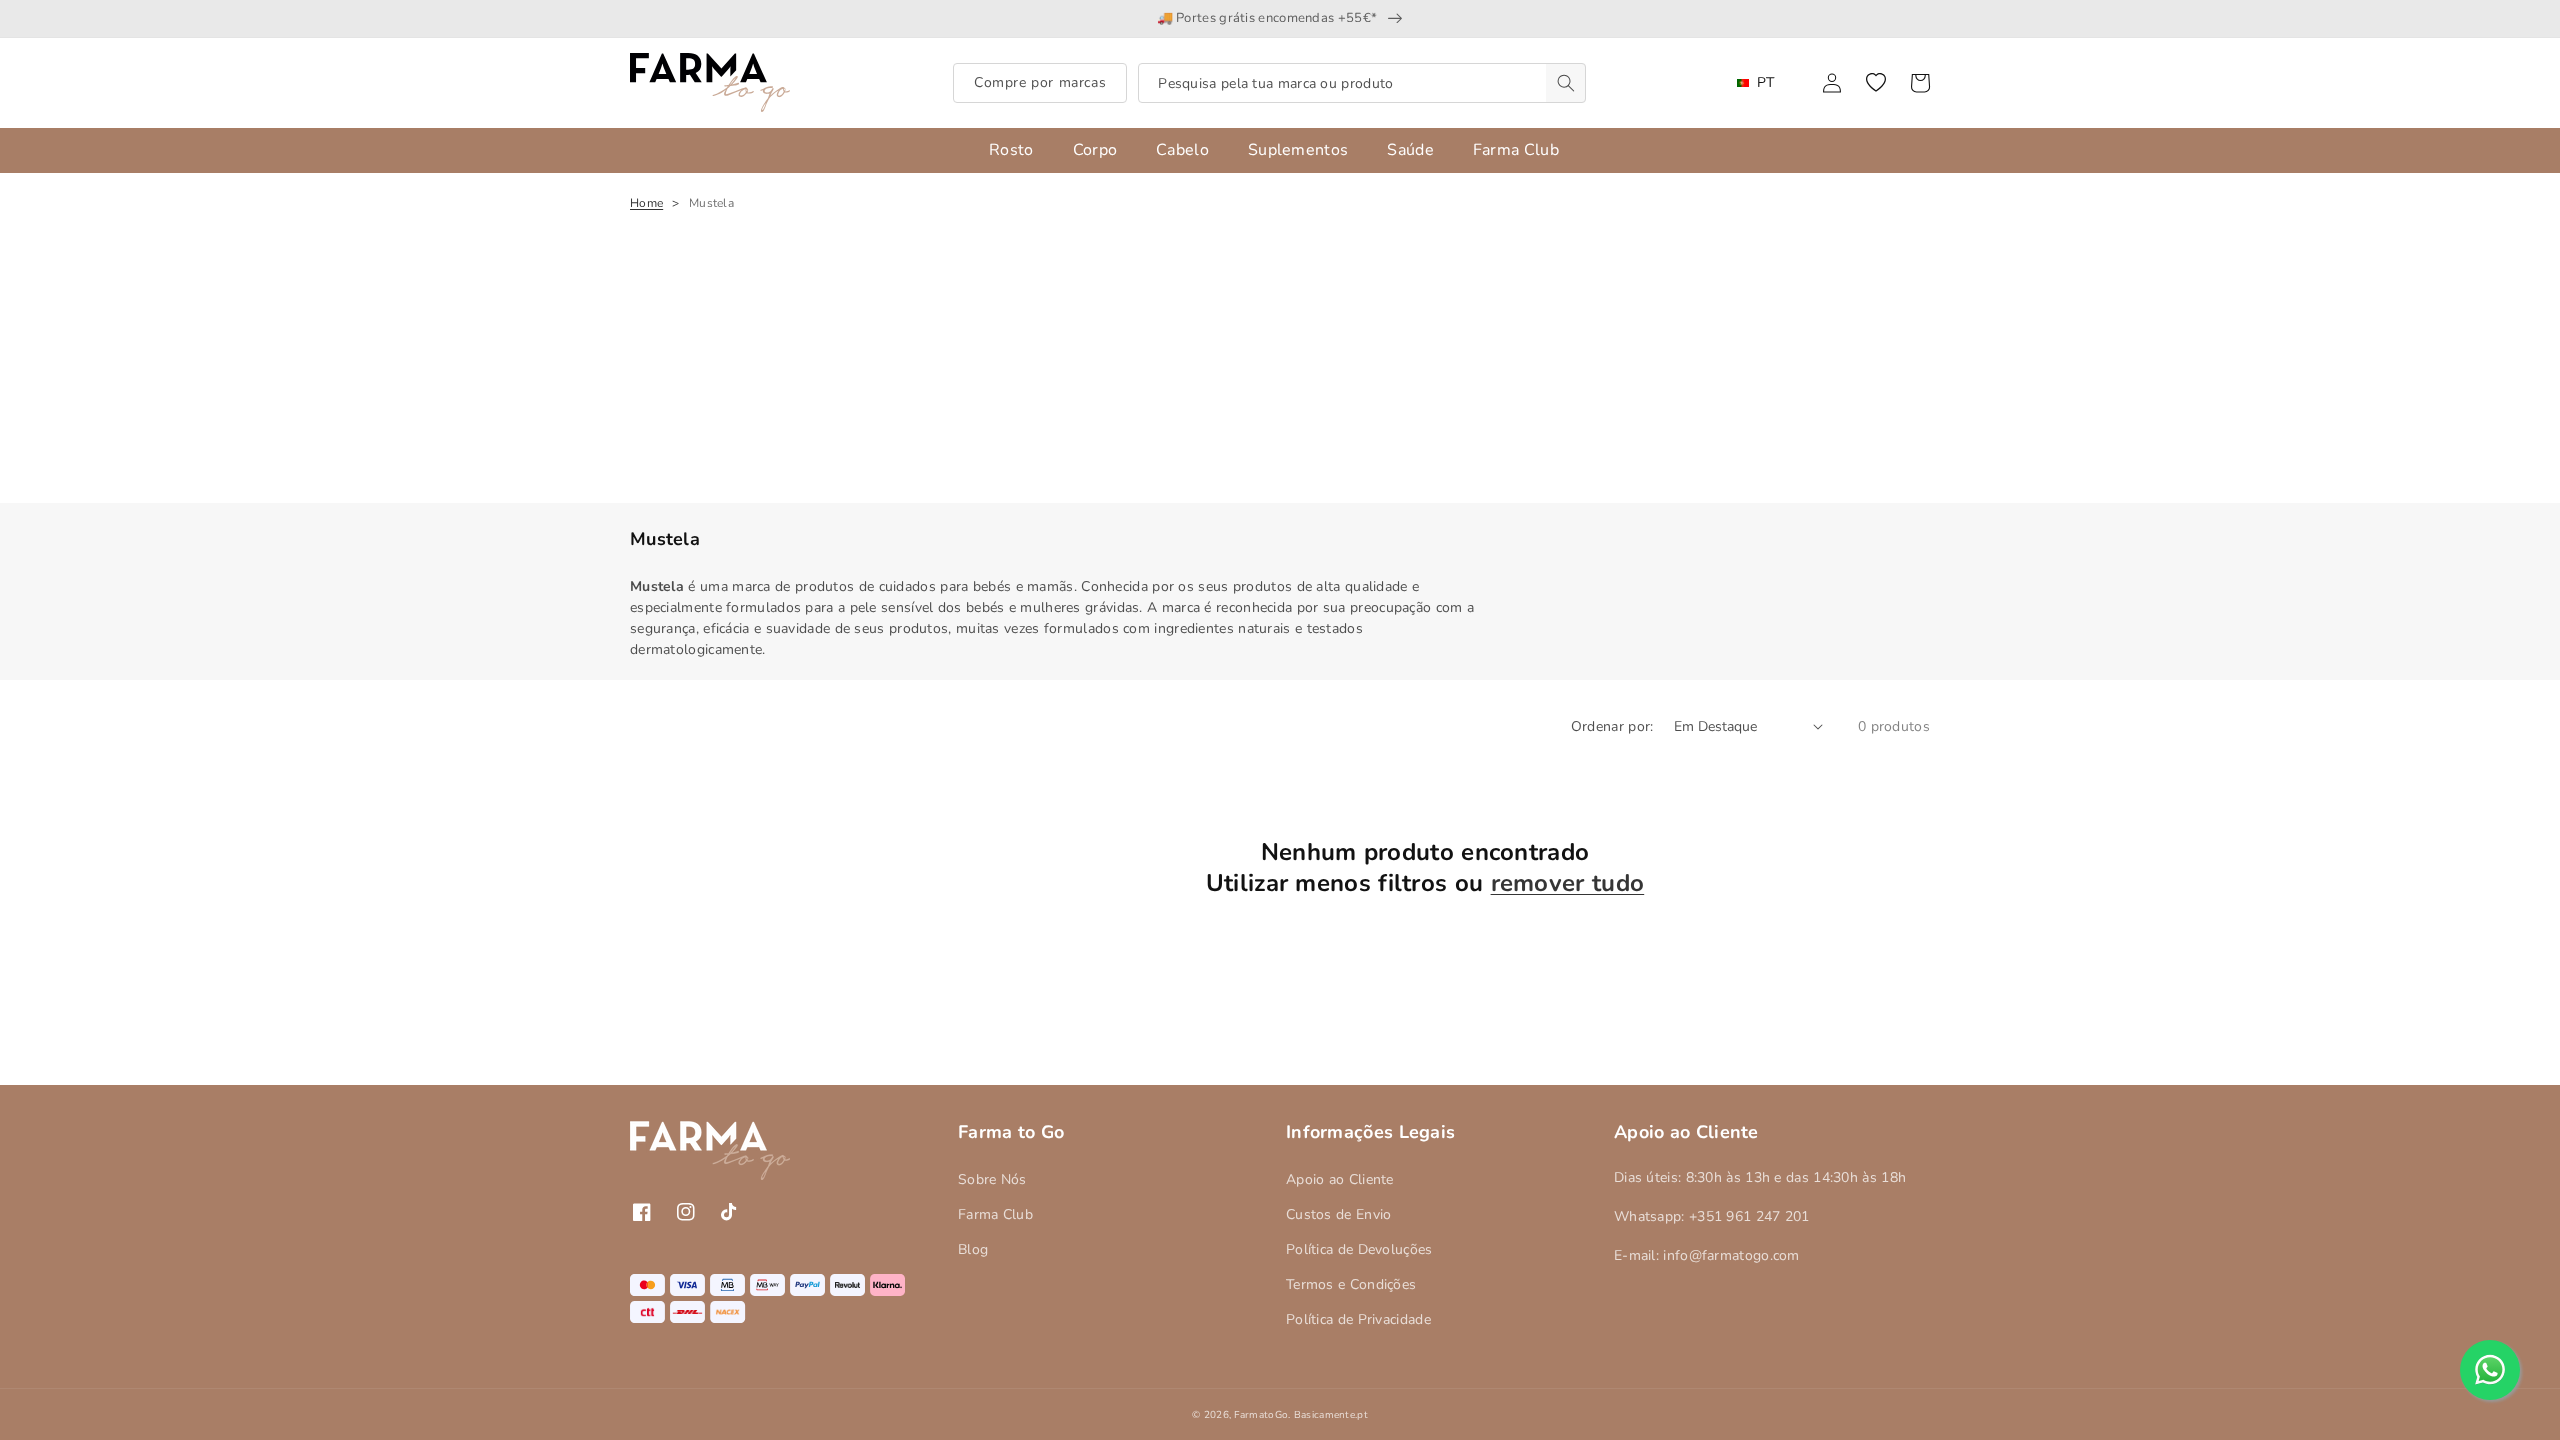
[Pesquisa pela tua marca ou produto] (1566, 83)
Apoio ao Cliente (1340, 1179)
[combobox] (1362, 83)
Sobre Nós (992, 1179)
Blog (973, 1249)
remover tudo (1568, 883)
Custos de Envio (1339, 1214)
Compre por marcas (1040, 82)
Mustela (711, 203)
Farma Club (995, 1214)
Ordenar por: (1612, 726)
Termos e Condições (1351, 1284)
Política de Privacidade (1358, 1319)
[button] (1876, 83)
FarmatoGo (1261, 1415)
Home (646, 203)
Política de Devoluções (1359, 1249)
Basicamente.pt (1331, 1415)
